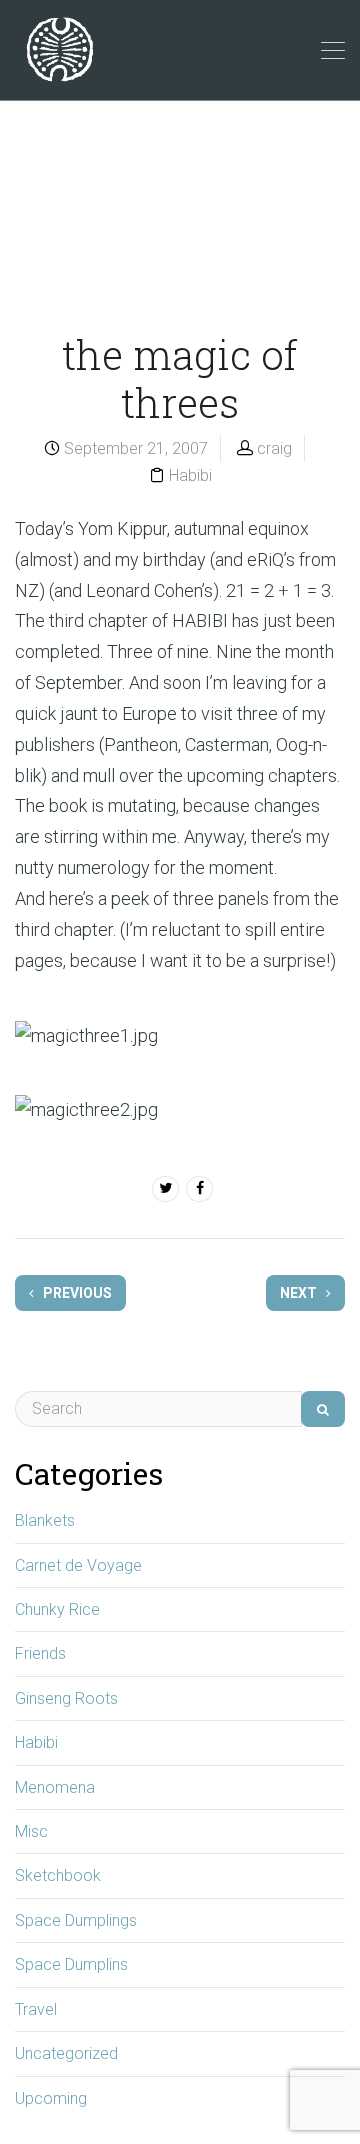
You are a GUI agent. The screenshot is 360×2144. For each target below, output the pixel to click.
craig (274, 448)
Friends (40, 1653)
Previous (76, 1293)
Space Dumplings (76, 1920)
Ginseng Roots (66, 1698)
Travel (36, 2009)
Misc (31, 1831)
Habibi (190, 475)
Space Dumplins (71, 1964)
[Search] (323, 1409)
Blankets (45, 1520)
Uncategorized (66, 2053)
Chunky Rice (57, 1609)
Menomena (55, 1787)
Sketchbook (58, 1875)
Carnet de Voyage (78, 1565)
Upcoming (51, 2098)
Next (300, 1293)
